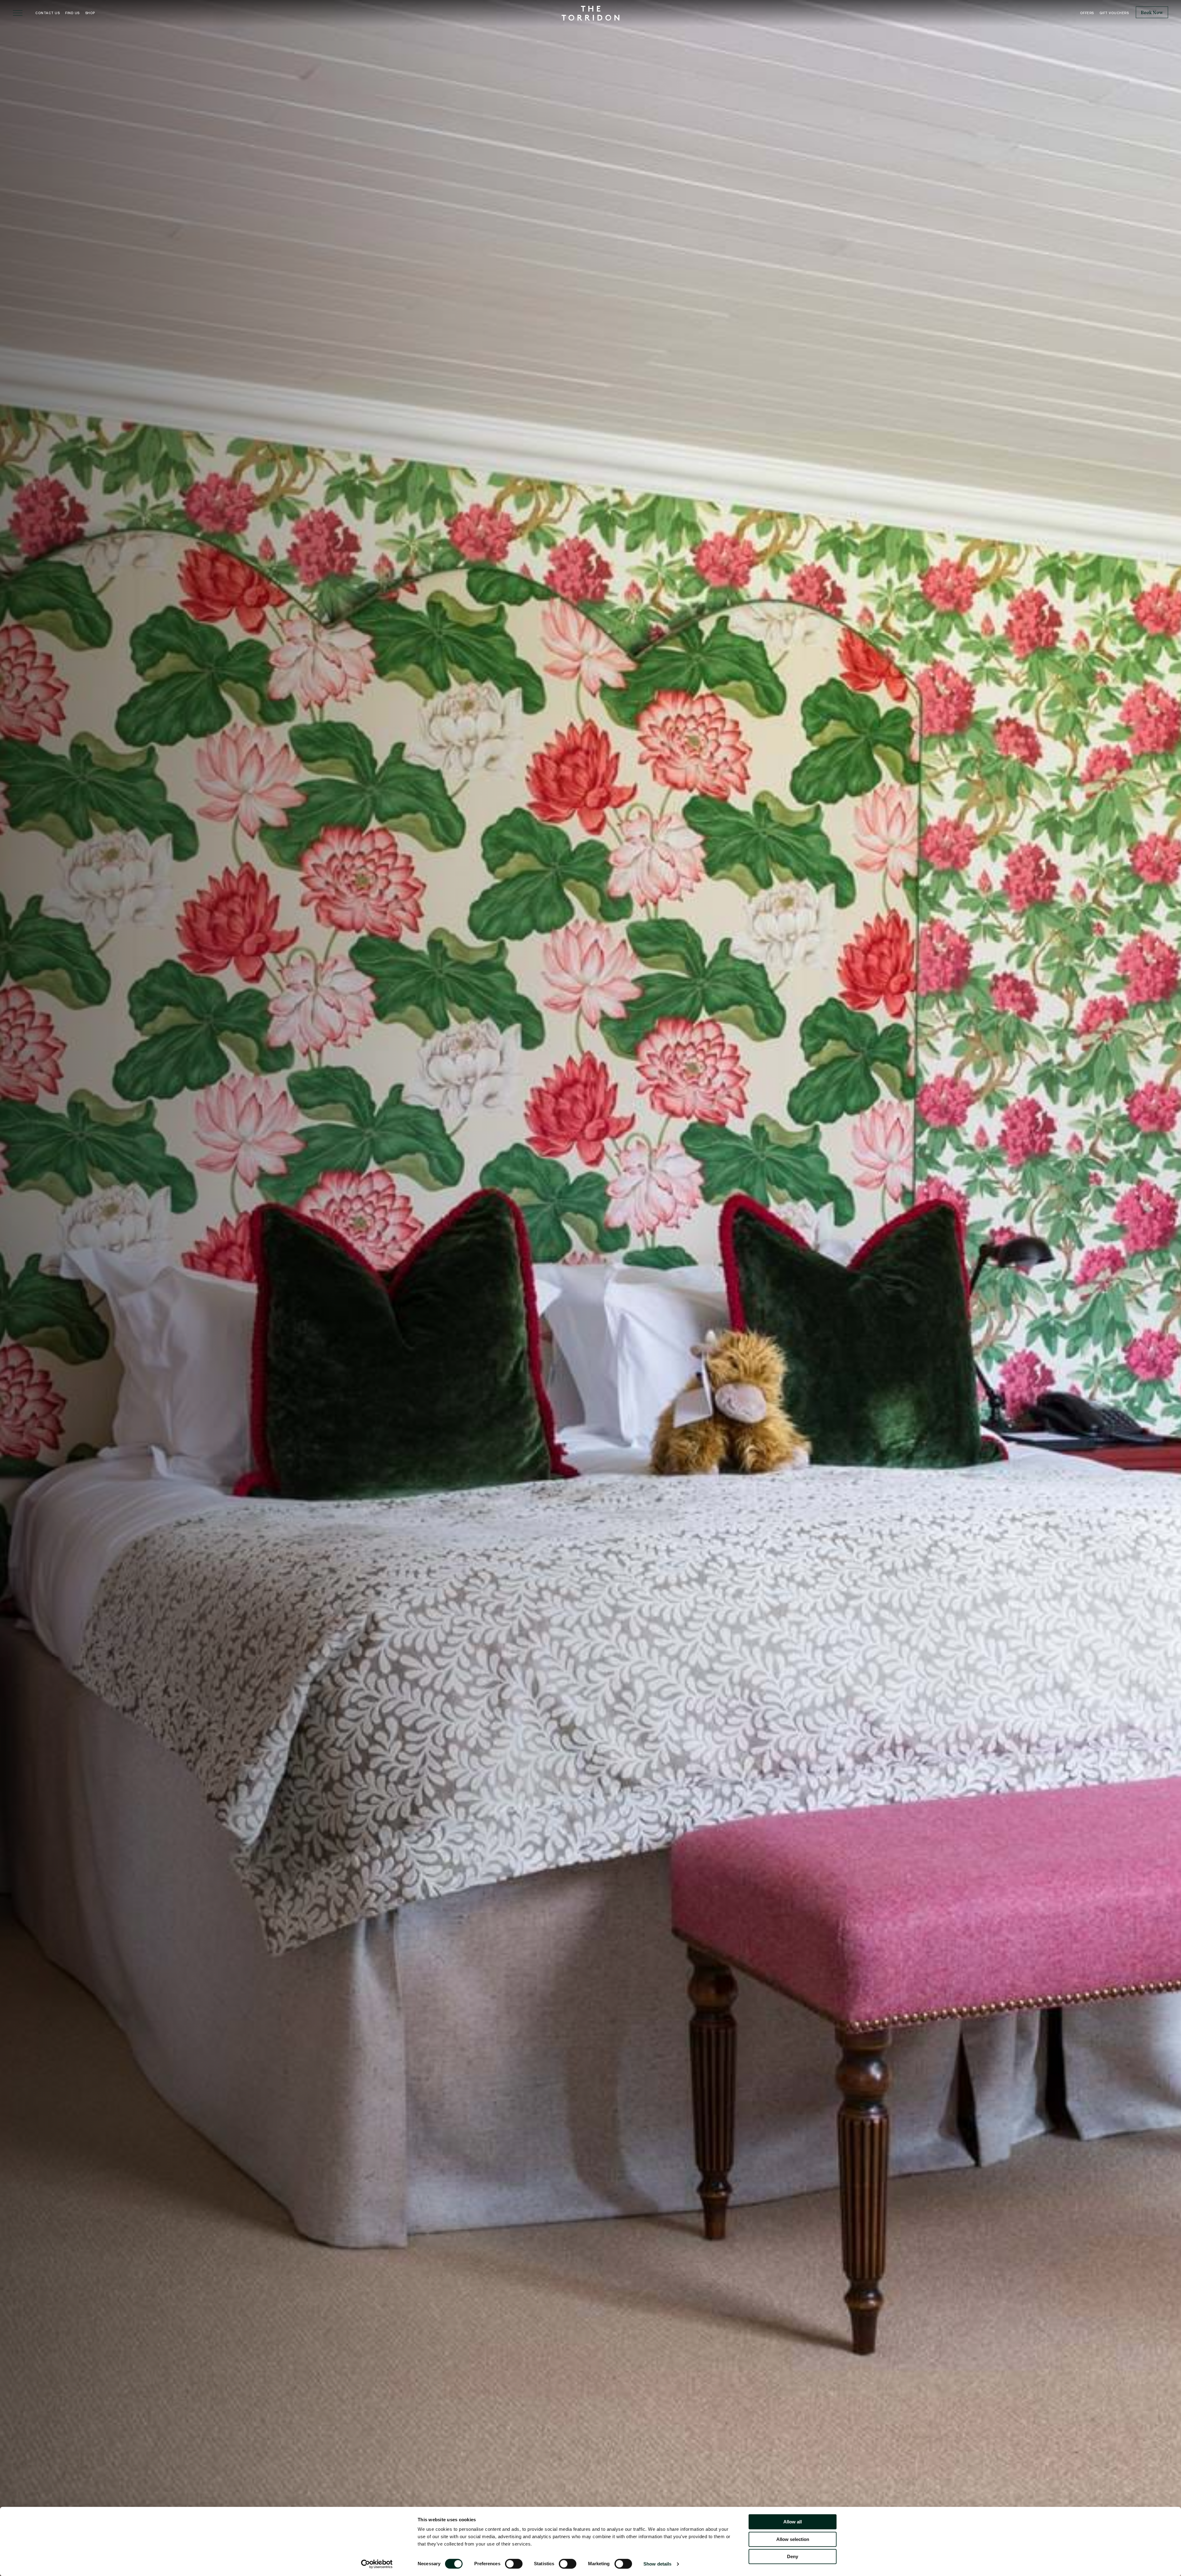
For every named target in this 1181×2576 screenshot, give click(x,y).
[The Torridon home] (590, 12)
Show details (657, 2564)
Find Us (72, 13)
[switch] (514, 2564)
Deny (793, 2556)
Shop (90, 13)
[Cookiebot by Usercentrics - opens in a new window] (377, 2564)
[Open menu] (18, 13)
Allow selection (793, 2539)
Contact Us (48, 13)
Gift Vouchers (1114, 13)
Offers (1087, 13)
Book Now (1152, 13)
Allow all (793, 2522)
